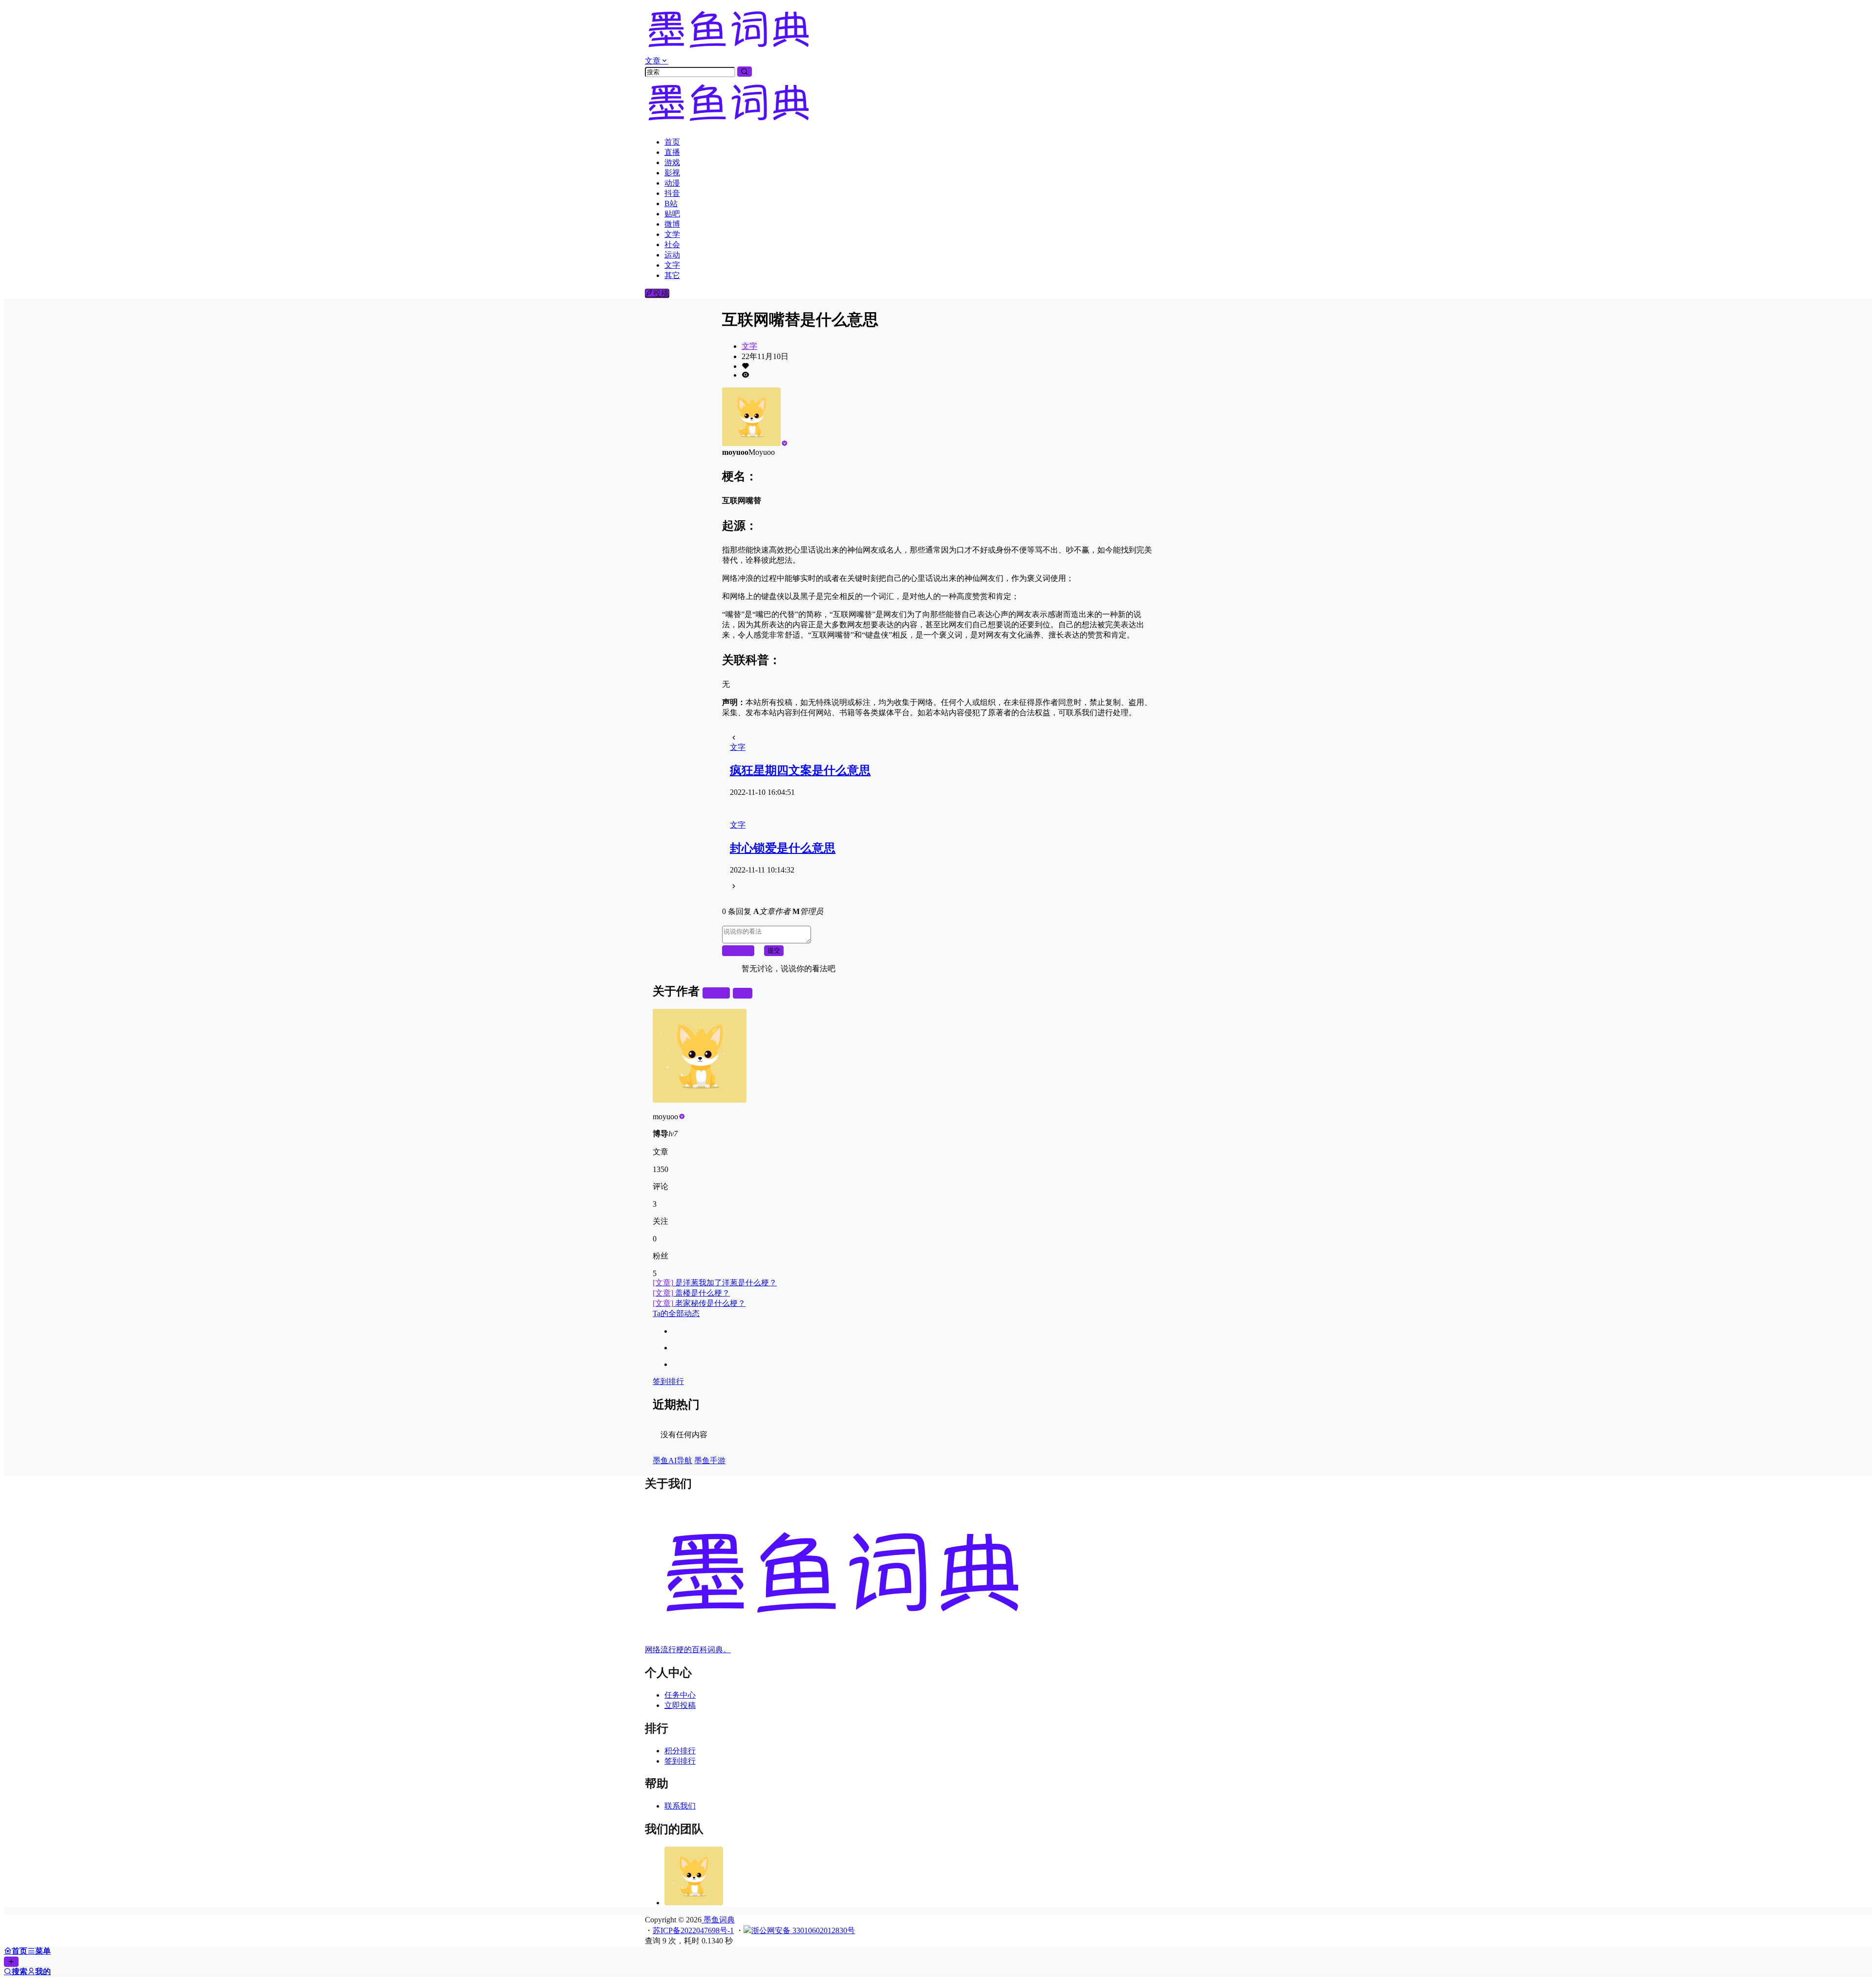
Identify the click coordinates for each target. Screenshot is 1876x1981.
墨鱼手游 (710, 1460)
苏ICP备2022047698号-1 (693, 1930)
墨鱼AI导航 (672, 1460)
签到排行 (668, 1381)
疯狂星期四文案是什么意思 (800, 770)
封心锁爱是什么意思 (783, 848)
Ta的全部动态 (676, 1313)
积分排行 (680, 1751)
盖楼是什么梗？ (691, 1293)
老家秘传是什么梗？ (699, 1303)
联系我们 (680, 1806)
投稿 (661, 293)
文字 (749, 346)
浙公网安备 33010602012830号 (803, 1930)
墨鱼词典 (718, 1920)
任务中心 (680, 1695)
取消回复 (738, 950)
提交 (774, 950)
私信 (743, 993)
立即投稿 (680, 1705)
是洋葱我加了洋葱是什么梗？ (715, 1283)
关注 (720, 993)
